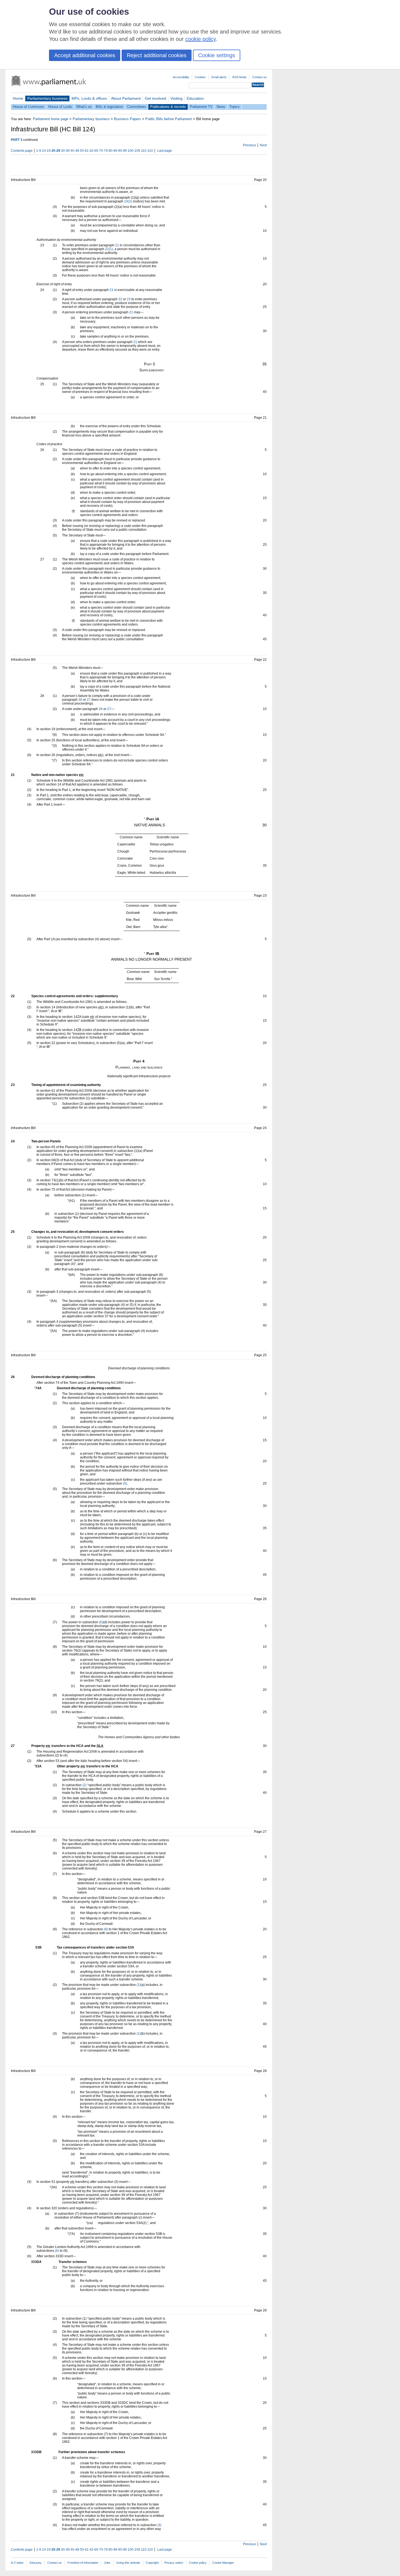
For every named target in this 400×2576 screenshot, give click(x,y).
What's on (84, 107)
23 (129, 299)
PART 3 (17, 140)
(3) (159, 2525)
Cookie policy (198, 2563)
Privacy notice (174, 2563)
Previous (250, 145)
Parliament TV (201, 107)
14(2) (128, 201)
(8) (106, 1929)
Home (18, 98)
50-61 (84, 151)
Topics (235, 107)
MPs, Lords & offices (89, 98)
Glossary (36, 2563)
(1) (139, 1985)
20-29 (56, 151)
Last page (165, 151)
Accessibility (181, 77)
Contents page (22, 151)
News (221, 107)
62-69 (94, 151)
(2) (84, 1785)
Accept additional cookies (85, 55)
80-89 (113, 151)
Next (263, 145)
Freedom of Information (83, 2563)
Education (195, 98)
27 (89, 700)
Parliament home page (51, 119)
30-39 (65, 151)
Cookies (200, 77)
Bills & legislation (109, 107)
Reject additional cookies (157, 55)
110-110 (147, 151)
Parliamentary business (47, 98)
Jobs (107, 2563)
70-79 (103, 151)
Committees (137, 107)
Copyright (152, 2563)
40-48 (75, 151)
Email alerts (219, 77)
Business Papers (127, 119)
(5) (125, 1483)
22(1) (109, 249)
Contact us (259, 77)
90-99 (122, 151)
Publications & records (168, 107)
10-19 (46, 151)
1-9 (39, 151)
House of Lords (60, 107)
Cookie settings (217, 55)
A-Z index (17, 2563)
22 (120, 299)
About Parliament (126, 98)
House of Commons (28, 107)
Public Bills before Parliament (169, 119)
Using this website (128, 2563)
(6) (101, 1622)
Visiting (176, 98)
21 (117, 245)
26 (80, 700)
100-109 (134, 151)
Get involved (156, 98)
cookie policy (201, 39)
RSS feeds (239, 77)
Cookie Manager (223, 2563)
